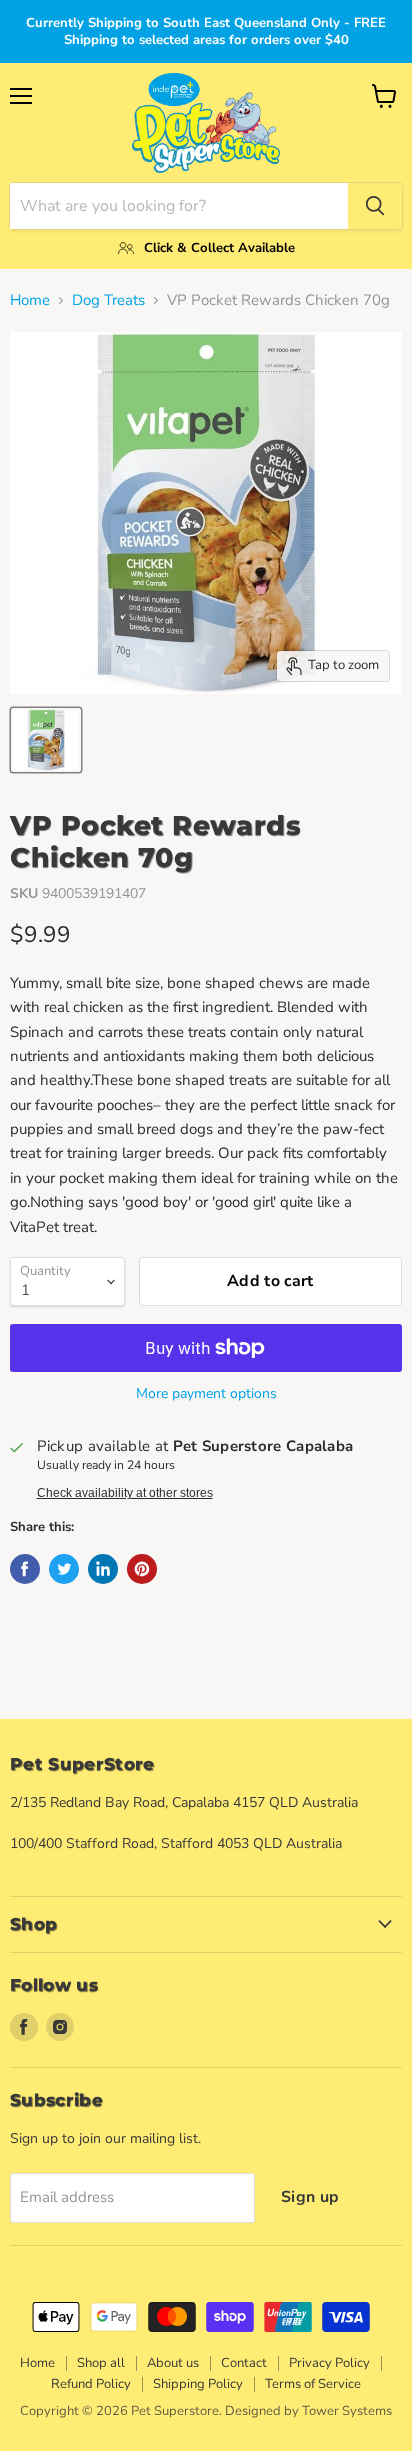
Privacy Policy (329, 2363)
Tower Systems (347, 2411)
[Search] (375, 206)
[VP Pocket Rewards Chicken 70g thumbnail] (46, 740)
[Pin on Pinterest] (142, 1569)
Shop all (101, 2363)
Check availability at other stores (125, 1493)
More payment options (206, 1394)
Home (30, 300)
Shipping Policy (198, 2384)
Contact (244, 2363)
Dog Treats (108, 300)
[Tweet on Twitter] (64, 1569)
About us (173, 2363)
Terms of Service (313, 2384)
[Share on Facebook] (25, 1569)
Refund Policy (91, 2384)
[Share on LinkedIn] (103, 1569)
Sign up (310, 2197)
